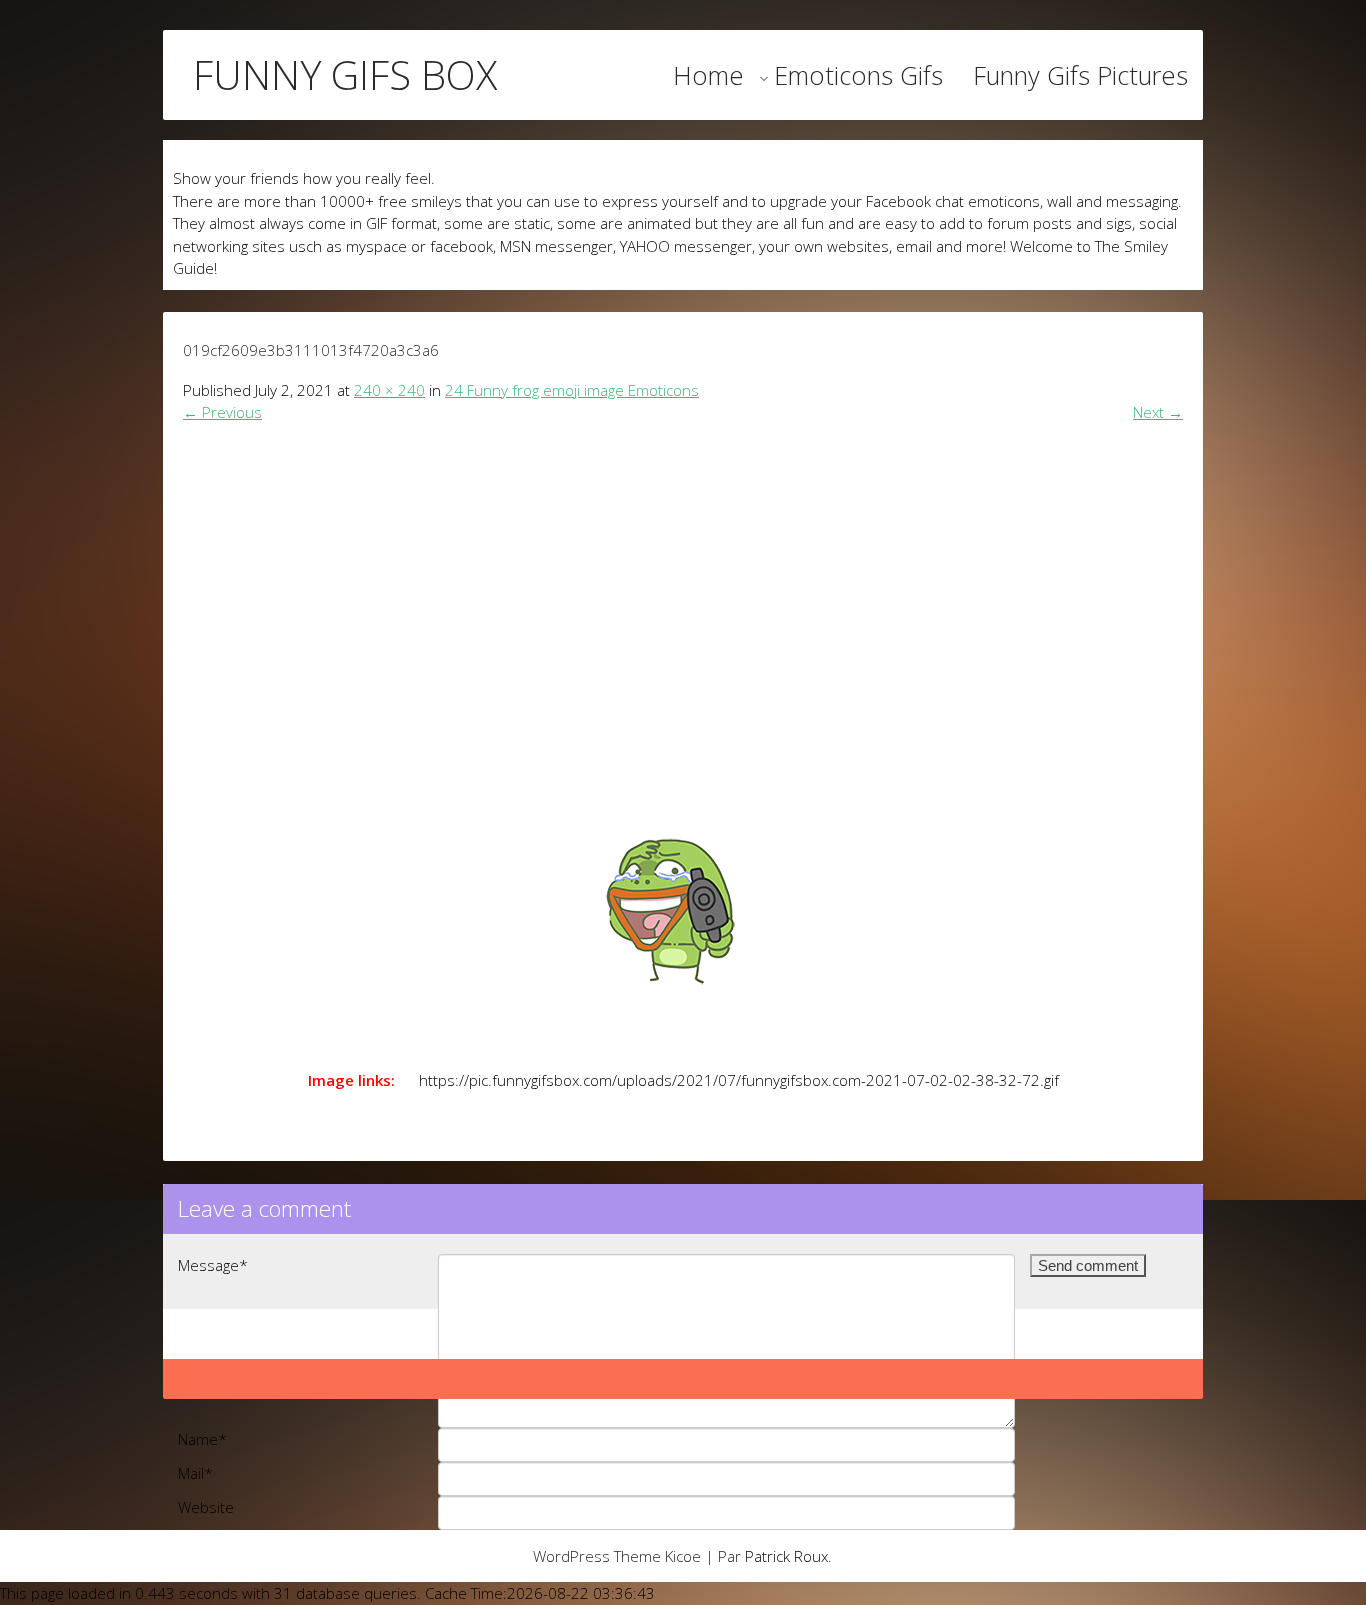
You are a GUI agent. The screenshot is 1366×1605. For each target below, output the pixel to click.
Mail (195, 1473)
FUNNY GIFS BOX (345, 75)
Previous (222, 412)
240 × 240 (389, 390)
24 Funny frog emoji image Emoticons (572, 390)
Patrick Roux (786, 1556)
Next (1158, 412)
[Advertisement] (683, 586)
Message (213, 1265)
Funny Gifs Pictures (1080, 75)
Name (202, 1439)
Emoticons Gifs (858, 75)
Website (206, 1507)
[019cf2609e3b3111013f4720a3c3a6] (683, 892)
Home (708, 75)
